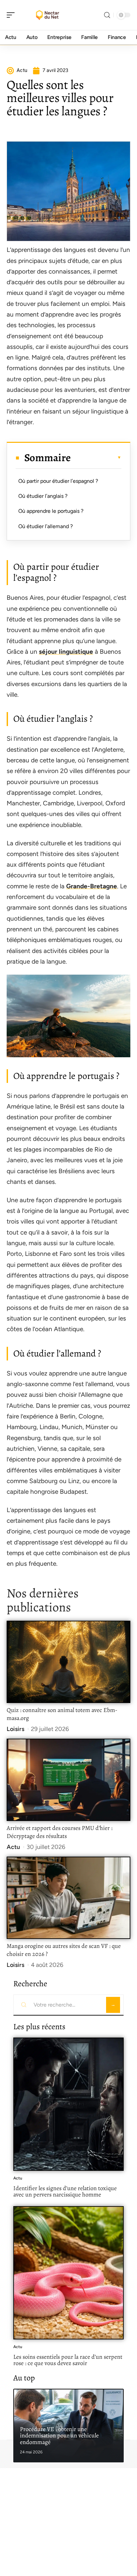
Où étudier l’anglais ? (43, 496)
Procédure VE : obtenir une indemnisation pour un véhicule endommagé (59, 2436)
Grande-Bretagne (92, 886)
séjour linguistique (66, 652)
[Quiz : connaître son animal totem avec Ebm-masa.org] (68, 1662)
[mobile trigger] (12, 15)
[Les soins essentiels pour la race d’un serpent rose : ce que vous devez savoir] (68, 2273)
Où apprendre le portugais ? (51, 511)
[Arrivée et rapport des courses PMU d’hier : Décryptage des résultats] (68, 1780)
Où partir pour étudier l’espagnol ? (58, 481)
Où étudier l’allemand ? (46, 526)
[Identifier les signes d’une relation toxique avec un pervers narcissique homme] (68, 2104)
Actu (13, 1847)
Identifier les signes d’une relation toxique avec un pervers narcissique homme (65, 2191)
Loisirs (15, 1729)
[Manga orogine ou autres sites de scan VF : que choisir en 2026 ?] (68, 1898)
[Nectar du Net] (48, 15)
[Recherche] (107, 15)
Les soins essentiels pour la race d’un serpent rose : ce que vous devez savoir (68, 2360)
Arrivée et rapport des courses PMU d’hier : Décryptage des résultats (60, 1832)
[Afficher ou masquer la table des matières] (96, 457)
